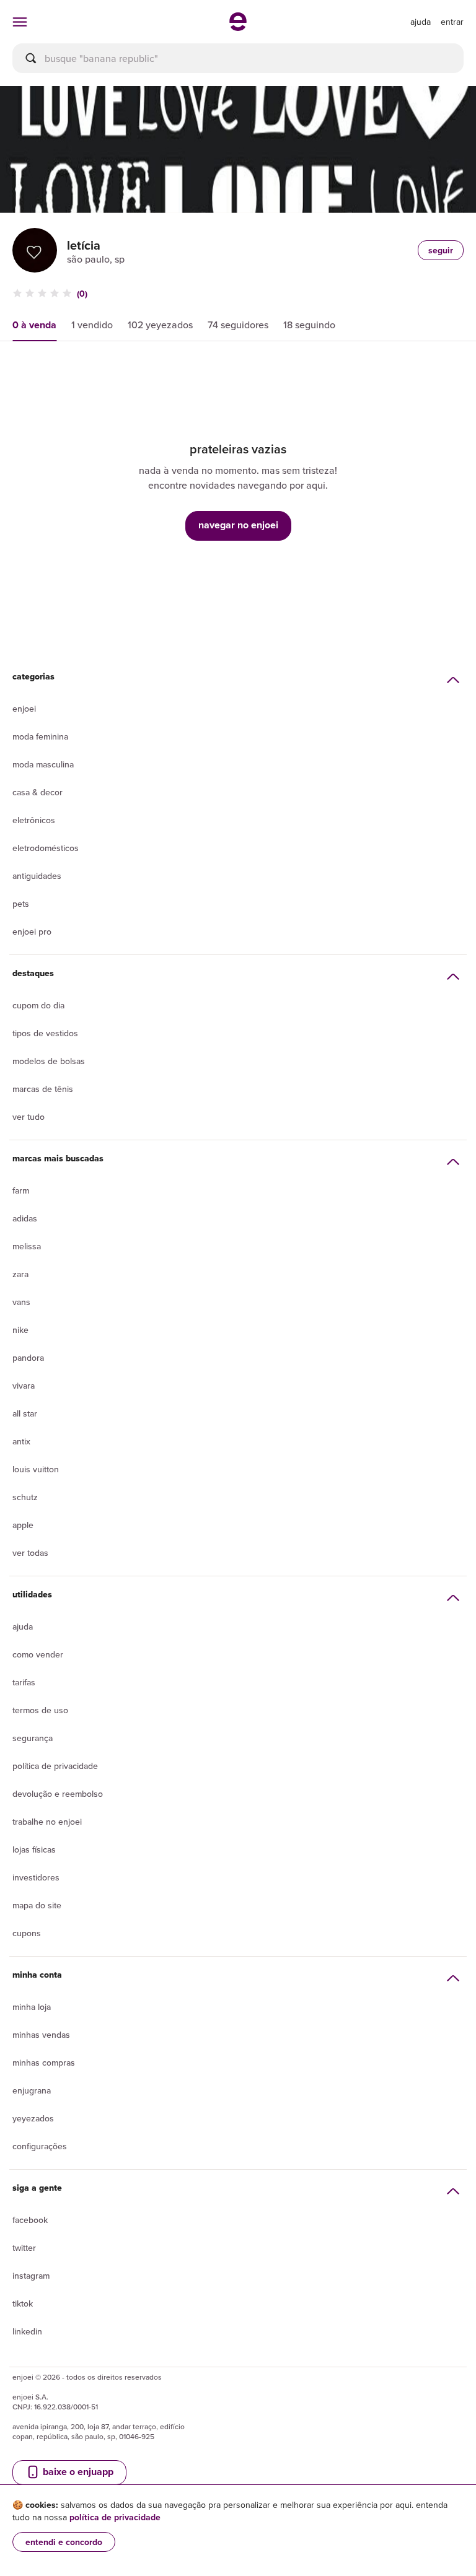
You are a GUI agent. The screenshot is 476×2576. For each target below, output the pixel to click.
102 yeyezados (160, 325)
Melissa (27, 1246)
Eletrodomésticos (46, 848)
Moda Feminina (40, 736)
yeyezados (33, 2118)
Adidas (25, 1218)
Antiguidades (37, 876)
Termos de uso (40, 1710)
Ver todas (30, 1553)
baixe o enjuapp (77, 2472)
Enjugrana (32, 2090)
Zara (20, 1274)
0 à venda (34, 325)
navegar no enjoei (238, 525)
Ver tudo (29, 1117)
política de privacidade (115, 2517)
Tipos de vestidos (45, 1033)
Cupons (27, 1933)
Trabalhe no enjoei (47, 1822)
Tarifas (24, 1682)
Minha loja (32, 2007)
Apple (23, 1525)
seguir (441, 250)
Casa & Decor (37, 792)
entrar (452, 22)
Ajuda (23, 1626)
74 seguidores (238, 325)
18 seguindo (309, 325)
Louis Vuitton (36, 1469)
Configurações (40, 2146)
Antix (21, 1441)
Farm (21, 1190)
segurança (33, 1738)
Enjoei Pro (32, 932)
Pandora (28, 1358)
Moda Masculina (43, 764)
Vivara (24, 1386)
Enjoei (24, 709)
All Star (25, 1413)
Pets (21, 904)
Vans (21, 1302)
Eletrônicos (34, 820)
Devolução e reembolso (58, 1794)
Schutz (25, 1497)
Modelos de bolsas (49, 1061)
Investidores (36, 1877)
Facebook (30, 2220)
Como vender (38, 1654)
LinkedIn (27, 2331)
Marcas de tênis (43, 1089)
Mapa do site (37, 1905)
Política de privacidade (55, 1766)
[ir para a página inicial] (238, 27)
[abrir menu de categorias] (20, 22)
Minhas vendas (41, 2035)
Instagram (31, 2276)
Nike (20, 1330)
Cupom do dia (38, 1005)
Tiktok (23, 2303)
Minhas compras (44, 2063)
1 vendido (92, 325)
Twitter (24, 2248)
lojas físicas (34, 1849)
